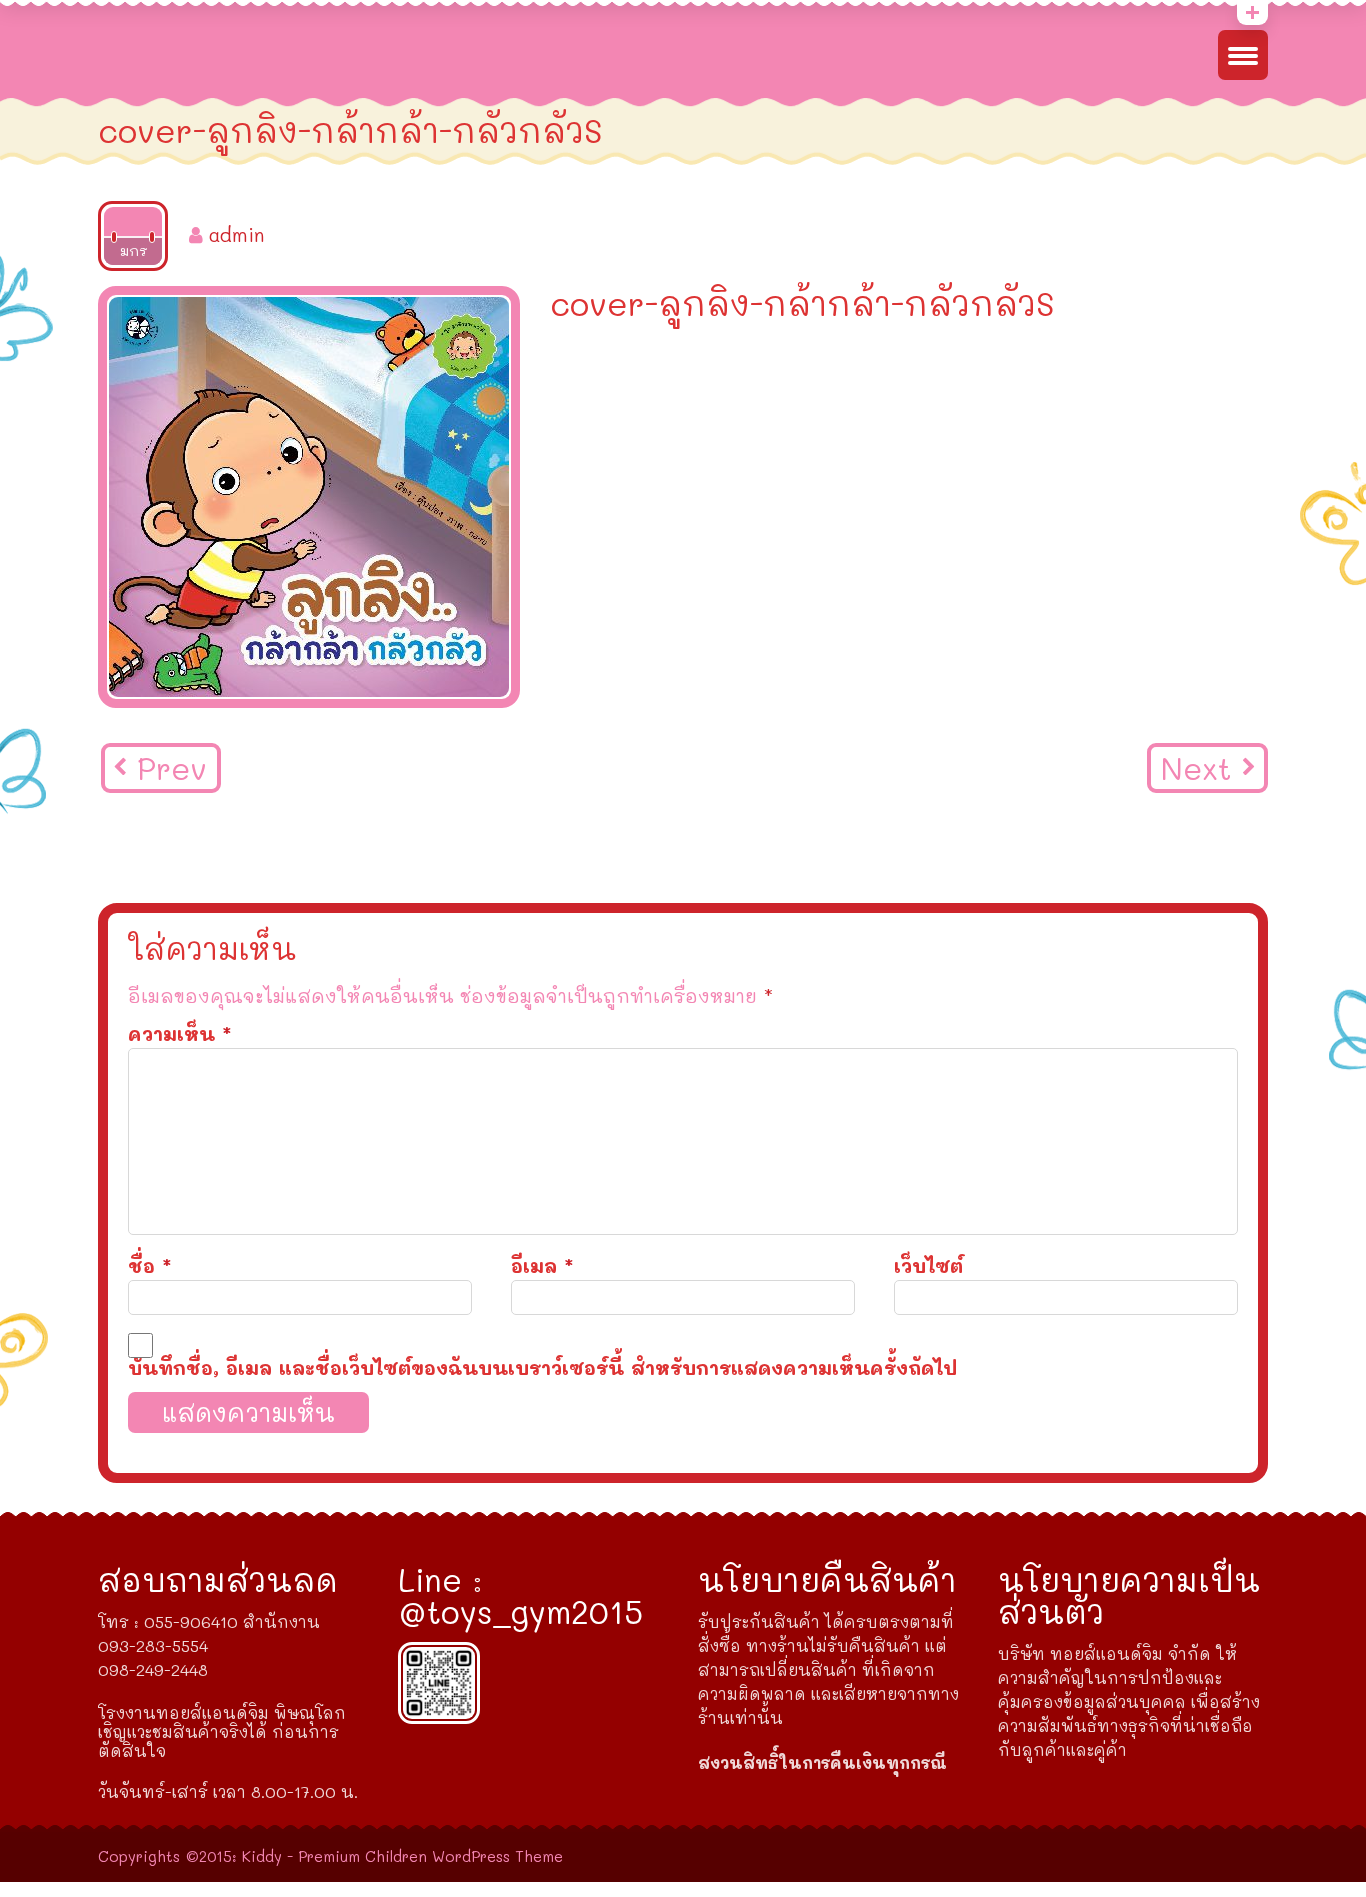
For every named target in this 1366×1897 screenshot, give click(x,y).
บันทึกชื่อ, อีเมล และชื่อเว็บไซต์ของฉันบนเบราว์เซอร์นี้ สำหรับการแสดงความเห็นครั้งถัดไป (542, 1367)
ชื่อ (150, 1265)
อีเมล (542, 1265)
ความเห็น (180, 1033)
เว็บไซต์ (928, 1265)
